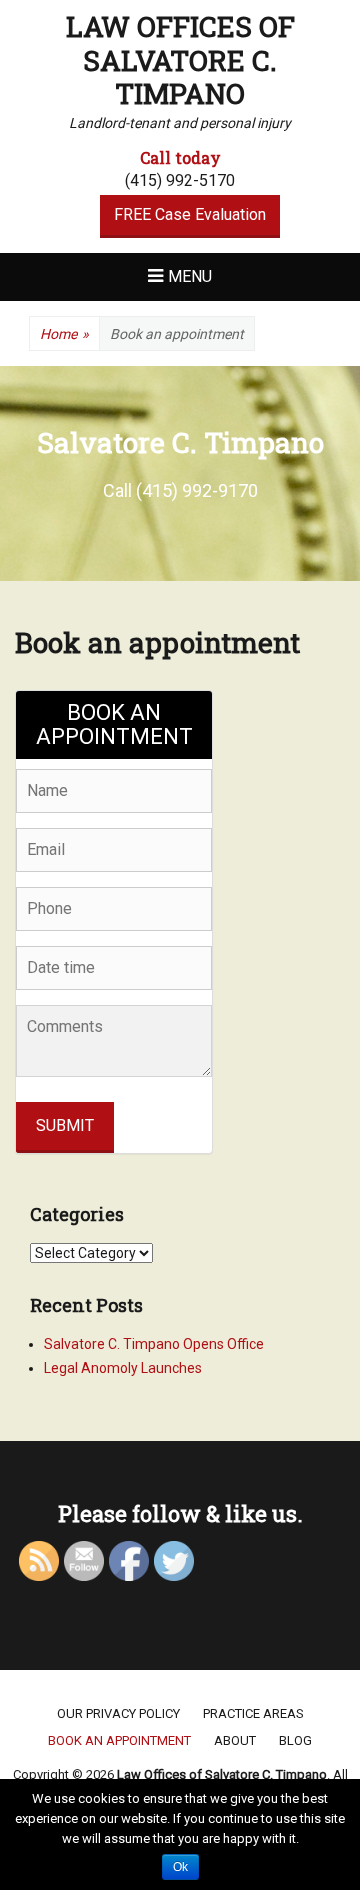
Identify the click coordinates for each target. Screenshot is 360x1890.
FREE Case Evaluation (190, 214)
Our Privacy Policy (118, 1713)
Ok (180, 1867)
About (235, 1740)
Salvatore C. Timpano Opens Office (154, 1344)
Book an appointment (119, 1740)
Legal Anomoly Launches (123, 1368)
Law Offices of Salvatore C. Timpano (180, 60)
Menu (190, 276)
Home (64, 334)
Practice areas (253, 1713)
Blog (295, 1740)
